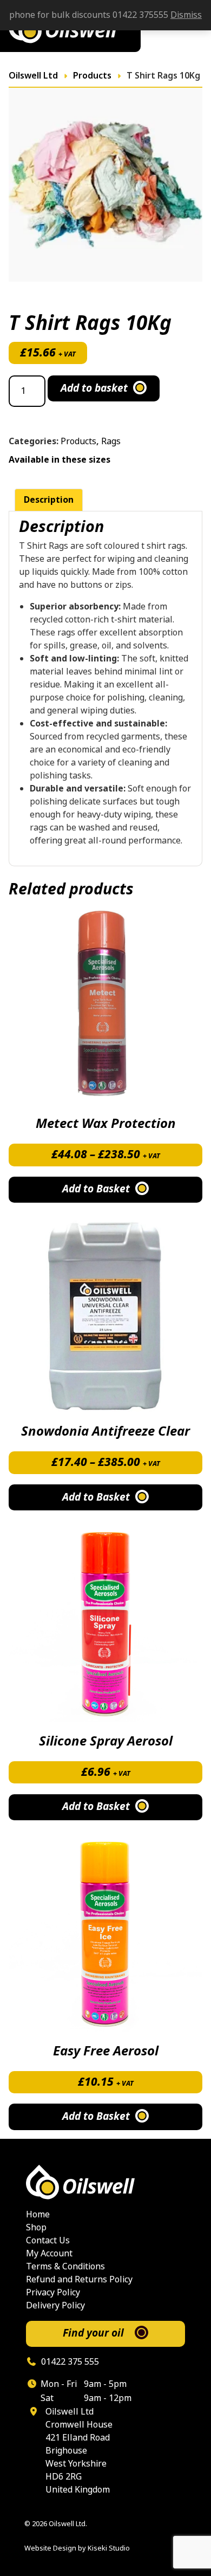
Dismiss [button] (186, 15)
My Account (49, 2253)
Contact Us (48, 2240)
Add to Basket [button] (96, 1806)
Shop (36, 2227)
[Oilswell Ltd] (105, 2182)
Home (38, 2214)
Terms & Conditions (65, 2266)
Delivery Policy (55, 2305)
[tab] (49, 500)
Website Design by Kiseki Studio (77, 2548)
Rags (111, 441)
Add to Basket (96, 1189)
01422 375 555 (69, 2362)
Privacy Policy (53, 2292)
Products (78, 441)
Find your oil (93, 2333)
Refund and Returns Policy (79, 2279)
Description (49, 500)
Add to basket (94, 388)
